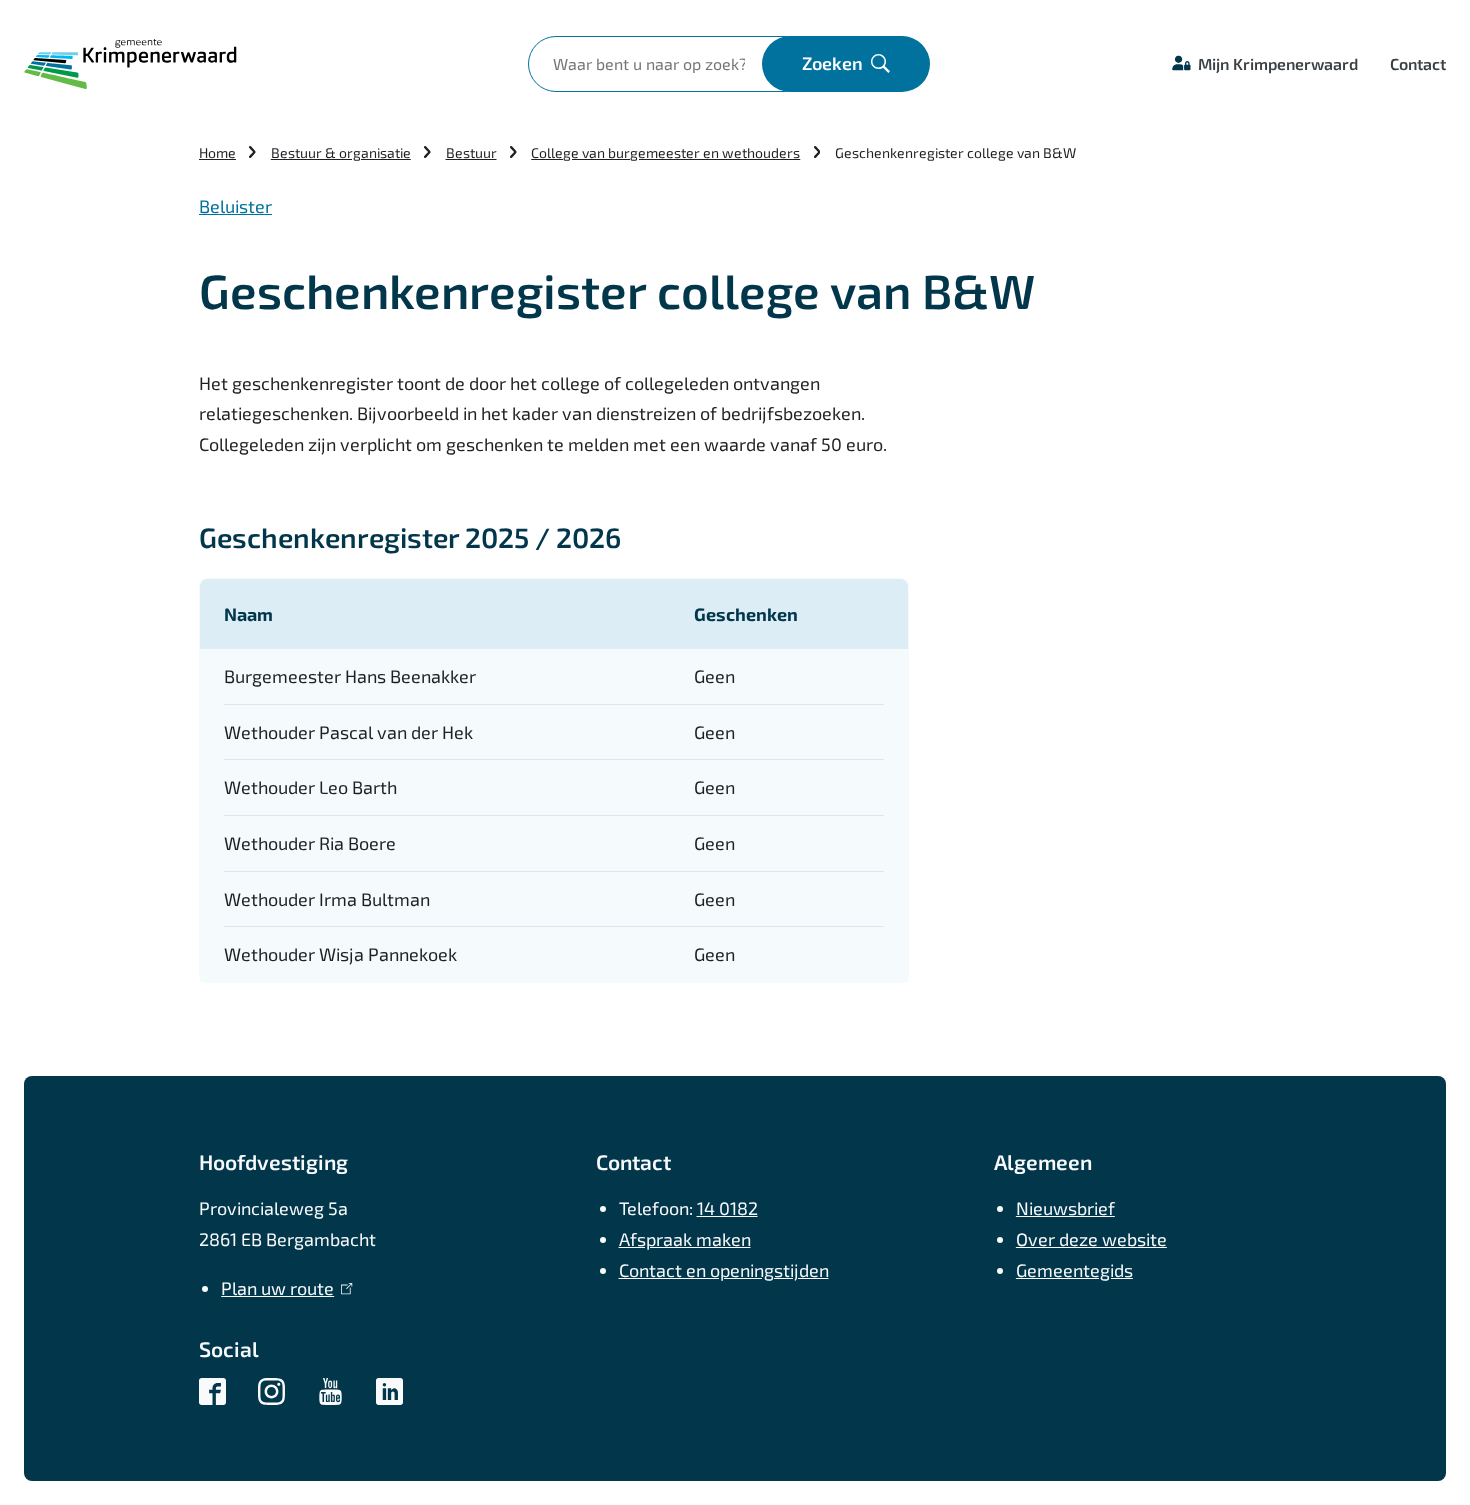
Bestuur (471, 152)
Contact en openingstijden (724, 1270)
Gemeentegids (1074, 1270)
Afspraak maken (685, 1239)
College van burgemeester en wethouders (665, 152)
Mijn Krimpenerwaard (1278, 63)
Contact (1418, 63)
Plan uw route (282, 1288)
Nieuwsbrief (1065, 1208)
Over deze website (1091, 1239)
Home (217, 152)
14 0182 (727, 1208)
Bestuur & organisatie (341, 152)
